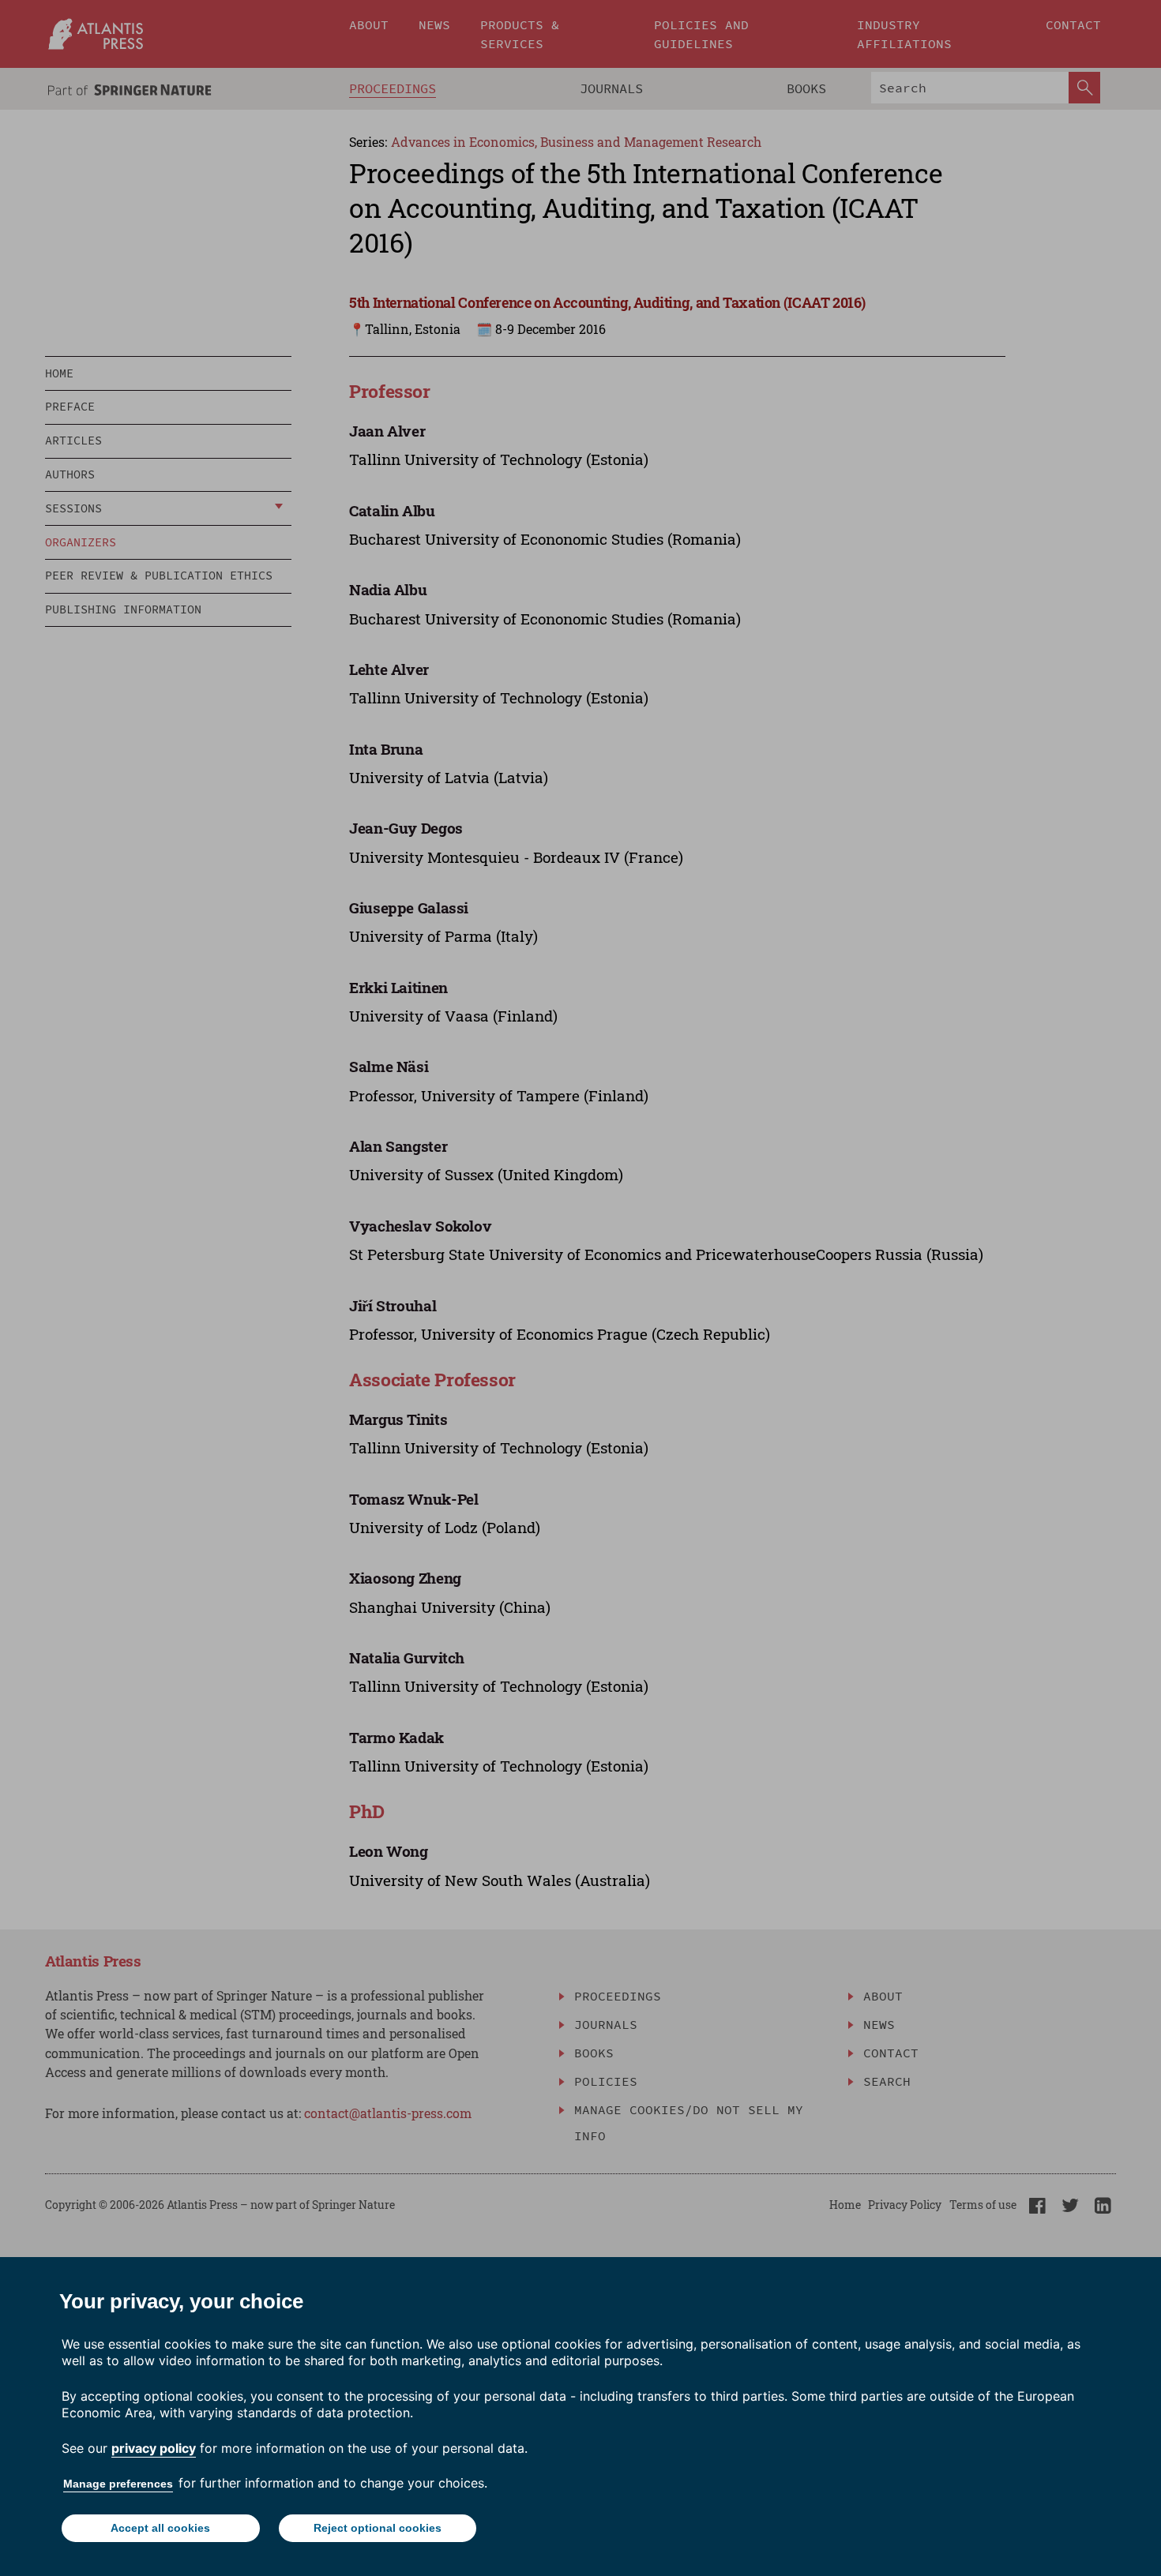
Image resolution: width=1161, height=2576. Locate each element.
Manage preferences (118, 2484)
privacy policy (154, 2448)
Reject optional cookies (378, 2528)
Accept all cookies (160, 2528)
